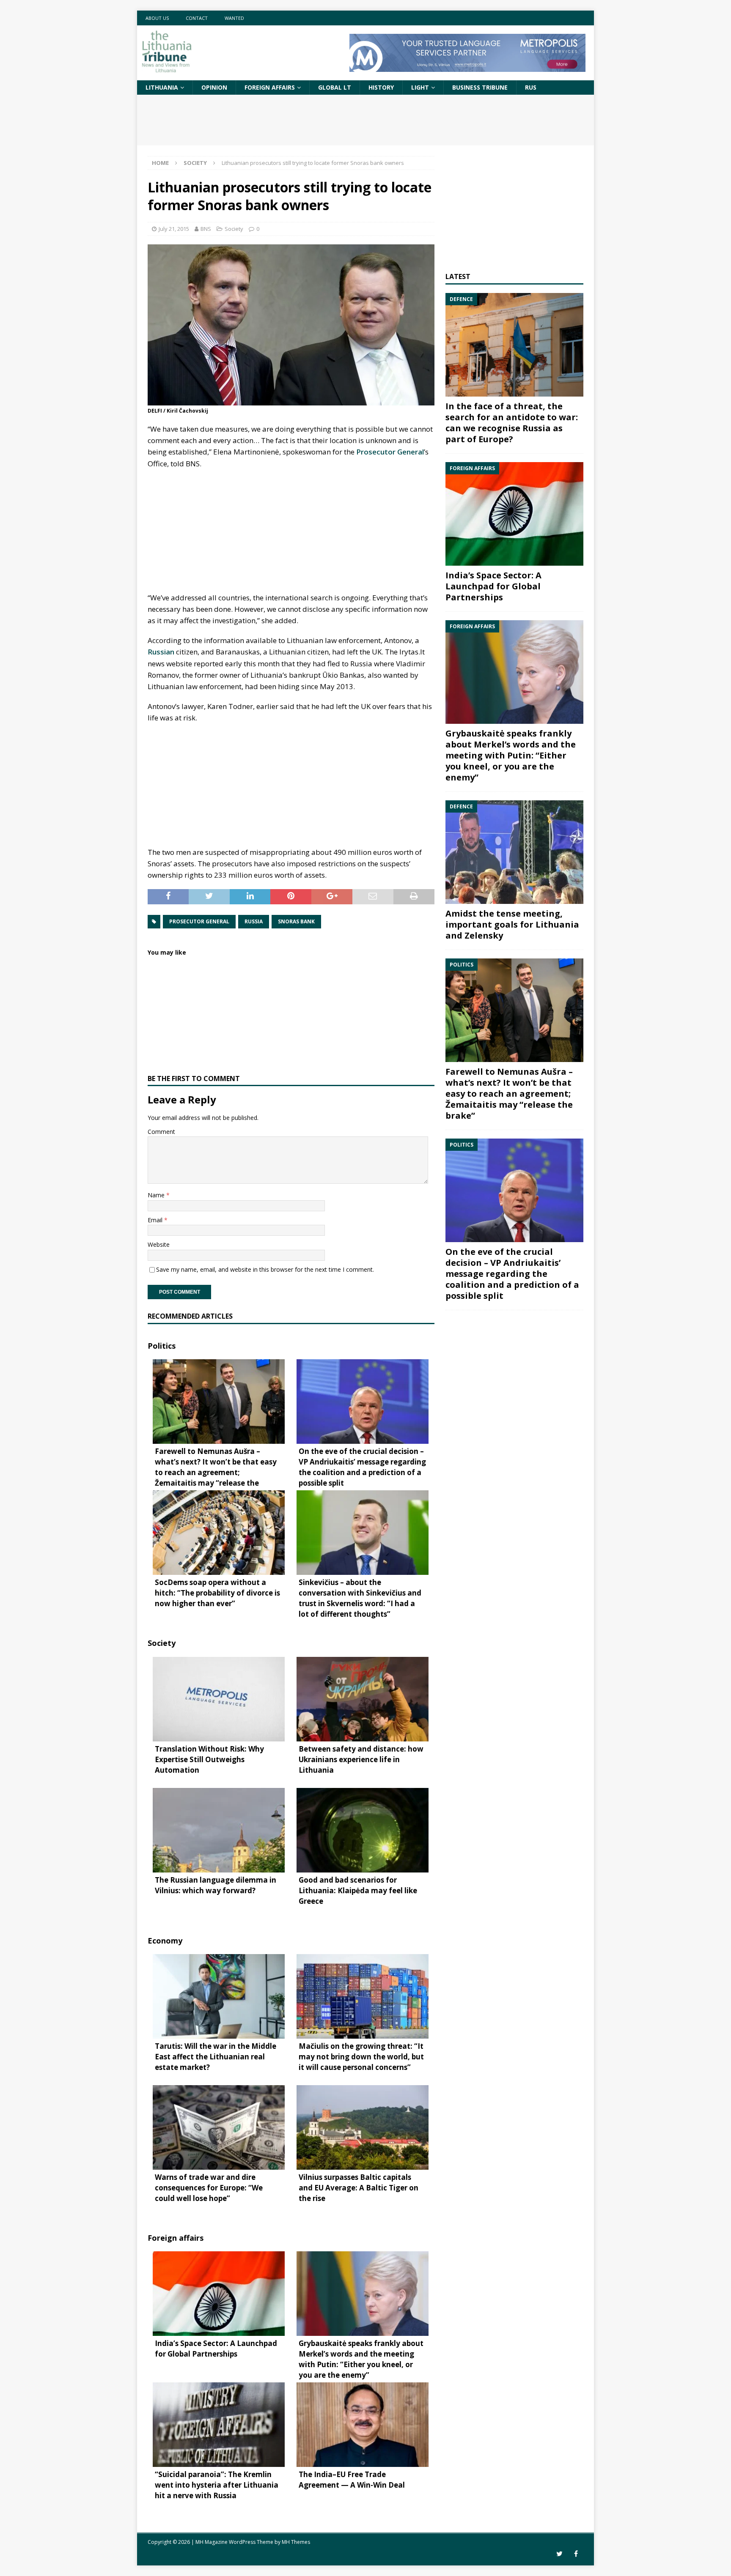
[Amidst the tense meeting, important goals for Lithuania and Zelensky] (514, 852)
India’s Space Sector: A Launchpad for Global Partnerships (493, 586)
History (381, 87)
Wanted (234, 18)
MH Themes (296, 2542)
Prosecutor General (390, 452)
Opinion (214, 87)
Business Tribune (480, 87)
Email (156, 1220)
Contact (197, 18)
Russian (161, 652)
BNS (206, 229)
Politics (162, 1346)
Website (159, 1244)
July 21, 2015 (174, 229)
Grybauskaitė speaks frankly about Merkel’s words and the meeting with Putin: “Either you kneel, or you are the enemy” (511, 755)
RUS (531, 87)
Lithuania (162, 87)
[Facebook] (576, 2554)
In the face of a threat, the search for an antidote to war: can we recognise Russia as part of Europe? (512, 423)
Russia (254, 921)
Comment (161, 1132)
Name (157, 1195)
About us (157, 18)
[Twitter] (559, 2554)
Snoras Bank (296, 921)
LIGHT (420, 87)
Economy (165, 1941)
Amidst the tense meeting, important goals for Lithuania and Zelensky (512, 924)
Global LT (335, 87)
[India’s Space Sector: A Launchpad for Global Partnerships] (514, 514)
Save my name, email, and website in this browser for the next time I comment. (265, 1269)
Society (234, 229)
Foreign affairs (270, 87)
